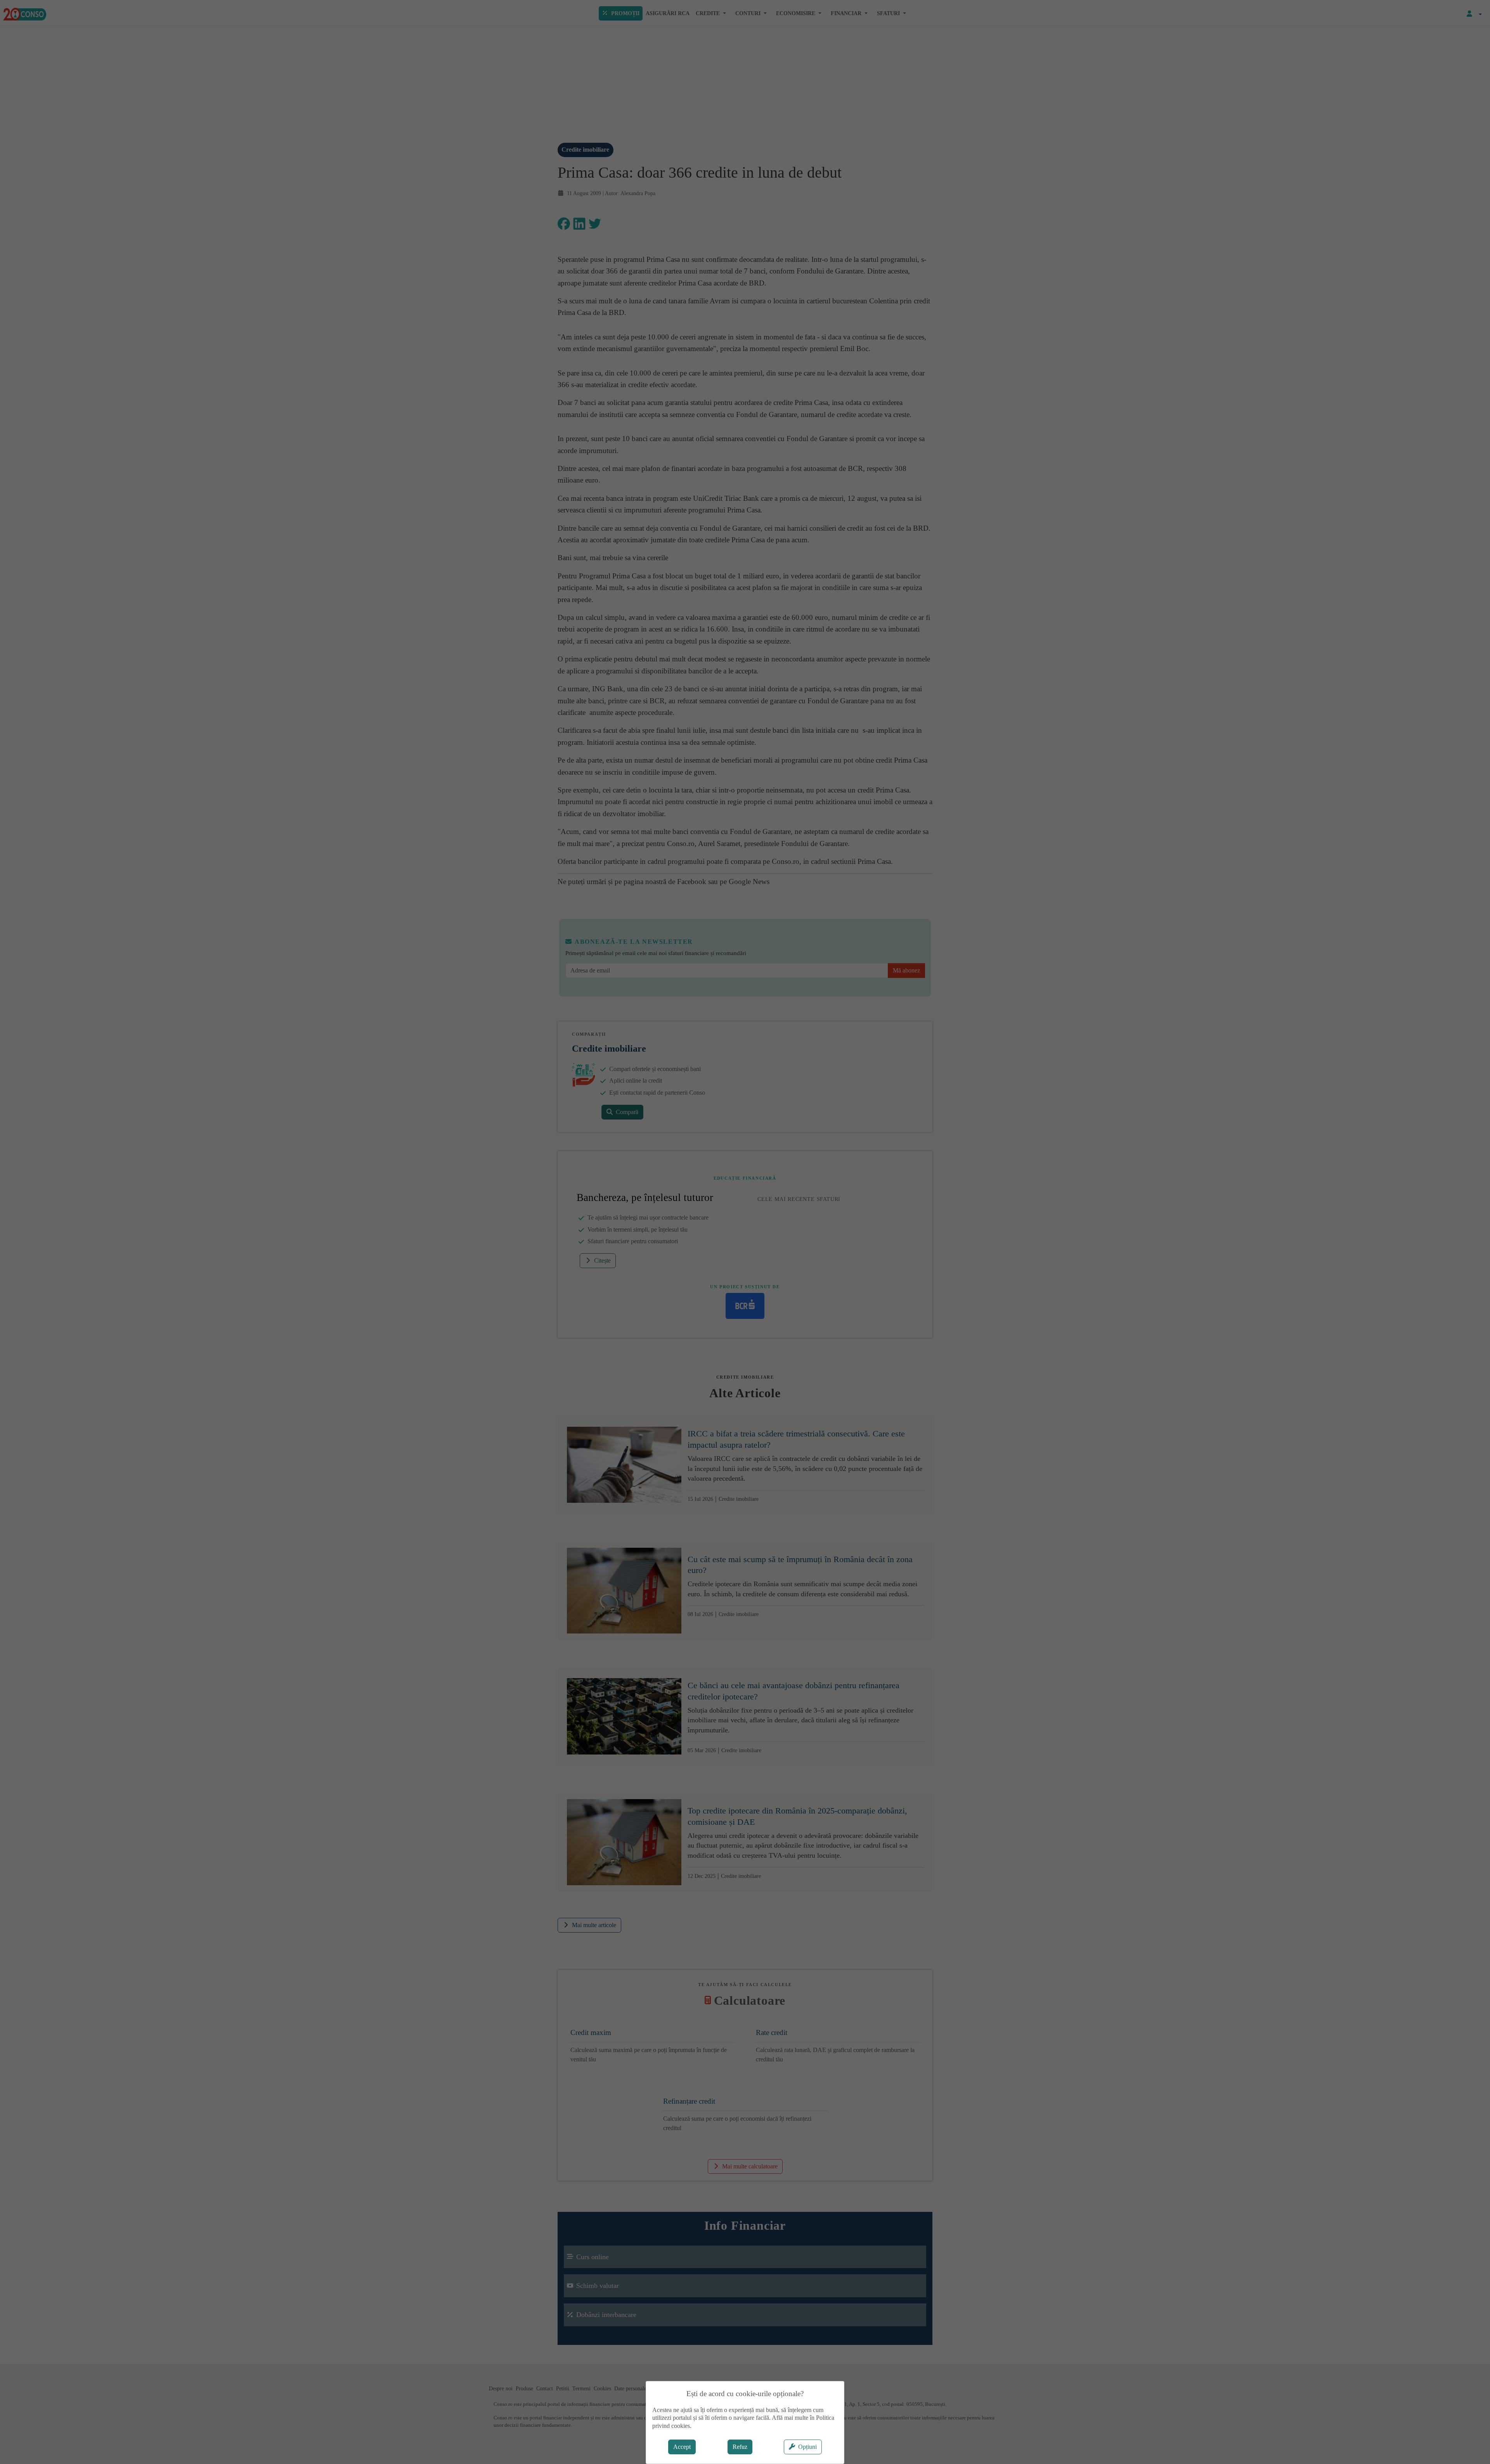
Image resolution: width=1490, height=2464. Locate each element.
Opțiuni (807, 2447)
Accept (682, 2447)
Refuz (740, 2447)
